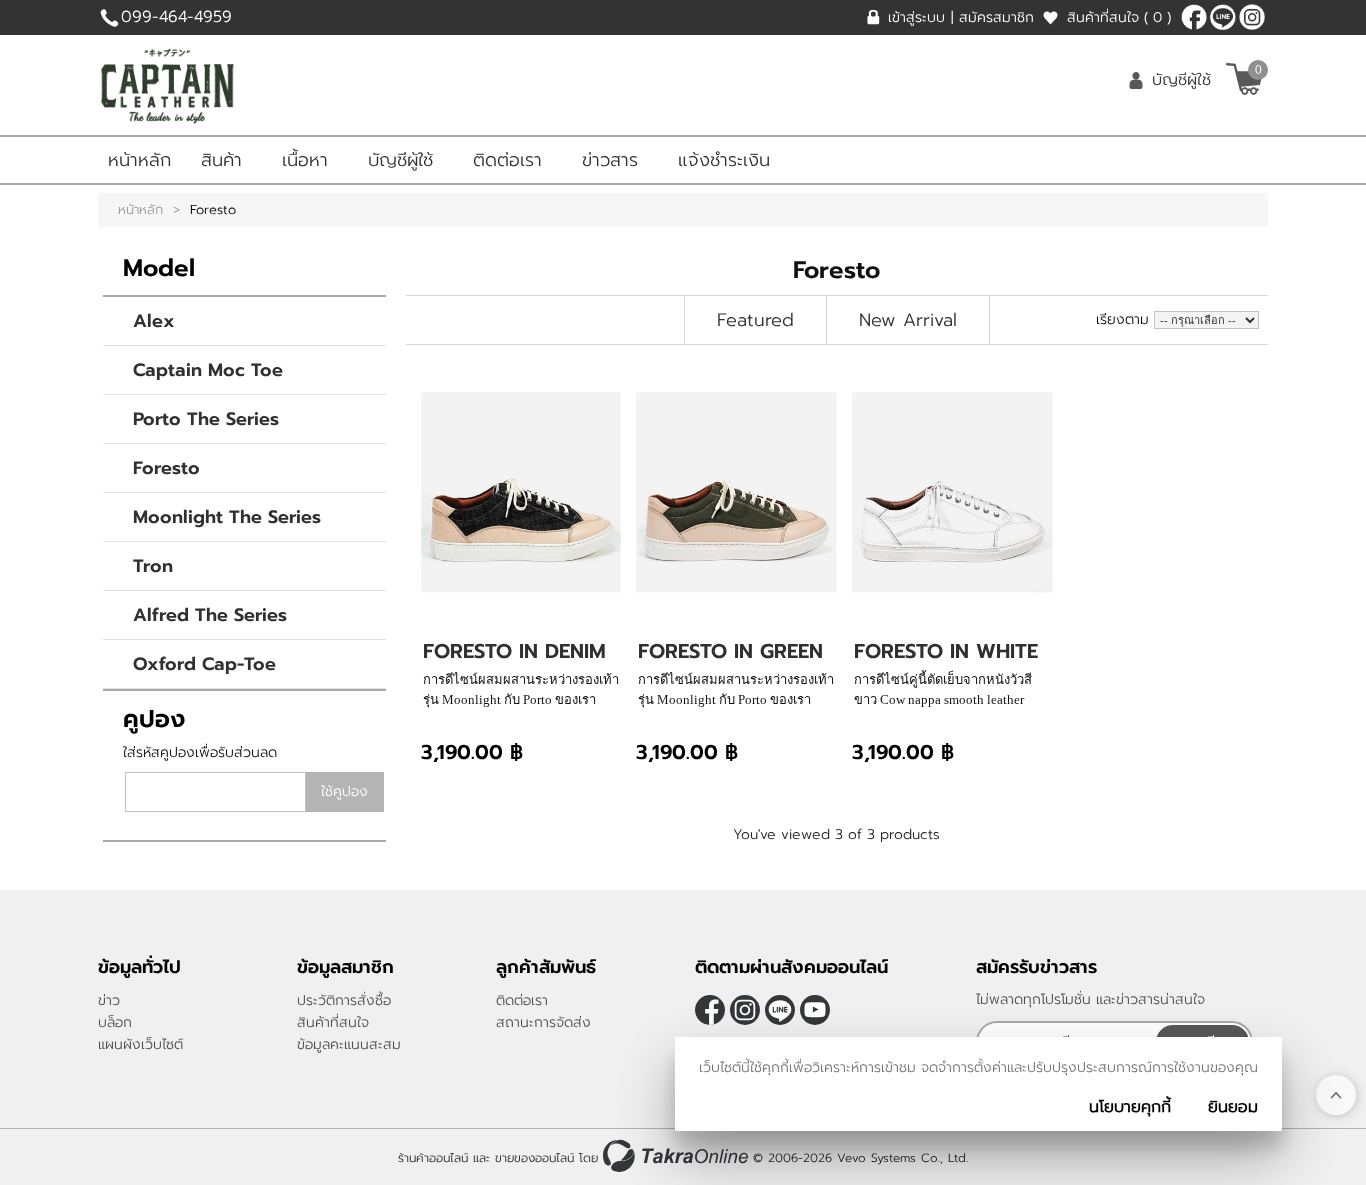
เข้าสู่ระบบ (916, 17)
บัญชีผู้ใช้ (1181, 80)
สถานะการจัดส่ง (543, 1022)
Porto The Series (206, 419)
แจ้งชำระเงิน (724, 160)
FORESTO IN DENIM (514, 651)
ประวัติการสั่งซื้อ (344, 1000)
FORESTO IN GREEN (730, 651)
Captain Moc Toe (208, 370)
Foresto (166, 468)
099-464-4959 (176, 17)
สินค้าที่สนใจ (1119, 17)
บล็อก (115, 1022)
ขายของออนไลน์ (534, 1158)
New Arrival (908, 320)
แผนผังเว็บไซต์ (140, 1044)
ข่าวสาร (610, 160)
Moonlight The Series (227, 517)
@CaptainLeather (1223, 17)
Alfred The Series (210, 615)
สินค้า (221, 160)
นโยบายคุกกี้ (1130, 1107)
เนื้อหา (305, 160)
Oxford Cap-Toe (204, 664)
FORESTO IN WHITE (946, 651)
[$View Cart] (1244, 79)
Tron (153, 566)
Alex (154, 321)
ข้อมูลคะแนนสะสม (349, 1044)
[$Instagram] (1252, 17)
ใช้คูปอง (344, 791)
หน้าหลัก (139, 160)
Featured (755, 320)
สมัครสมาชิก (996, 17)
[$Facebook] (1194, 17)
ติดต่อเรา (507, 160)
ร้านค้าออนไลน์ (433, 1158)
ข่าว (109, 1000)
